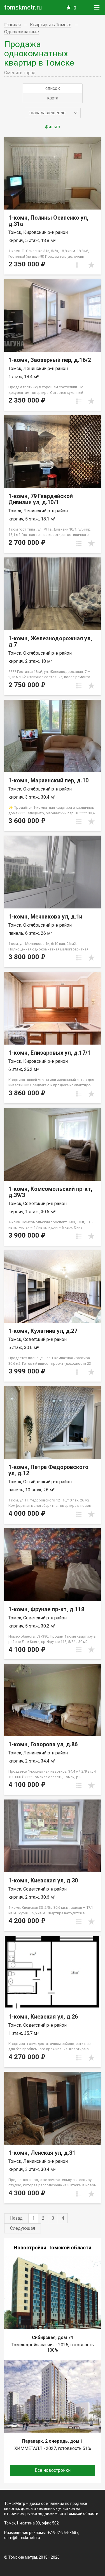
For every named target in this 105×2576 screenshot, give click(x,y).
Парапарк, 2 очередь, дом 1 (53, 2441)
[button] (53, 113)
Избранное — (75, 8)
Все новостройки (53, 2470)
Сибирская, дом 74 (53, 2337)
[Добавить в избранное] (91, 265)
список (53, 88)
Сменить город (20, 73)
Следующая (23, 2228)
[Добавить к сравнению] (79, 265)
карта (53, 98)
